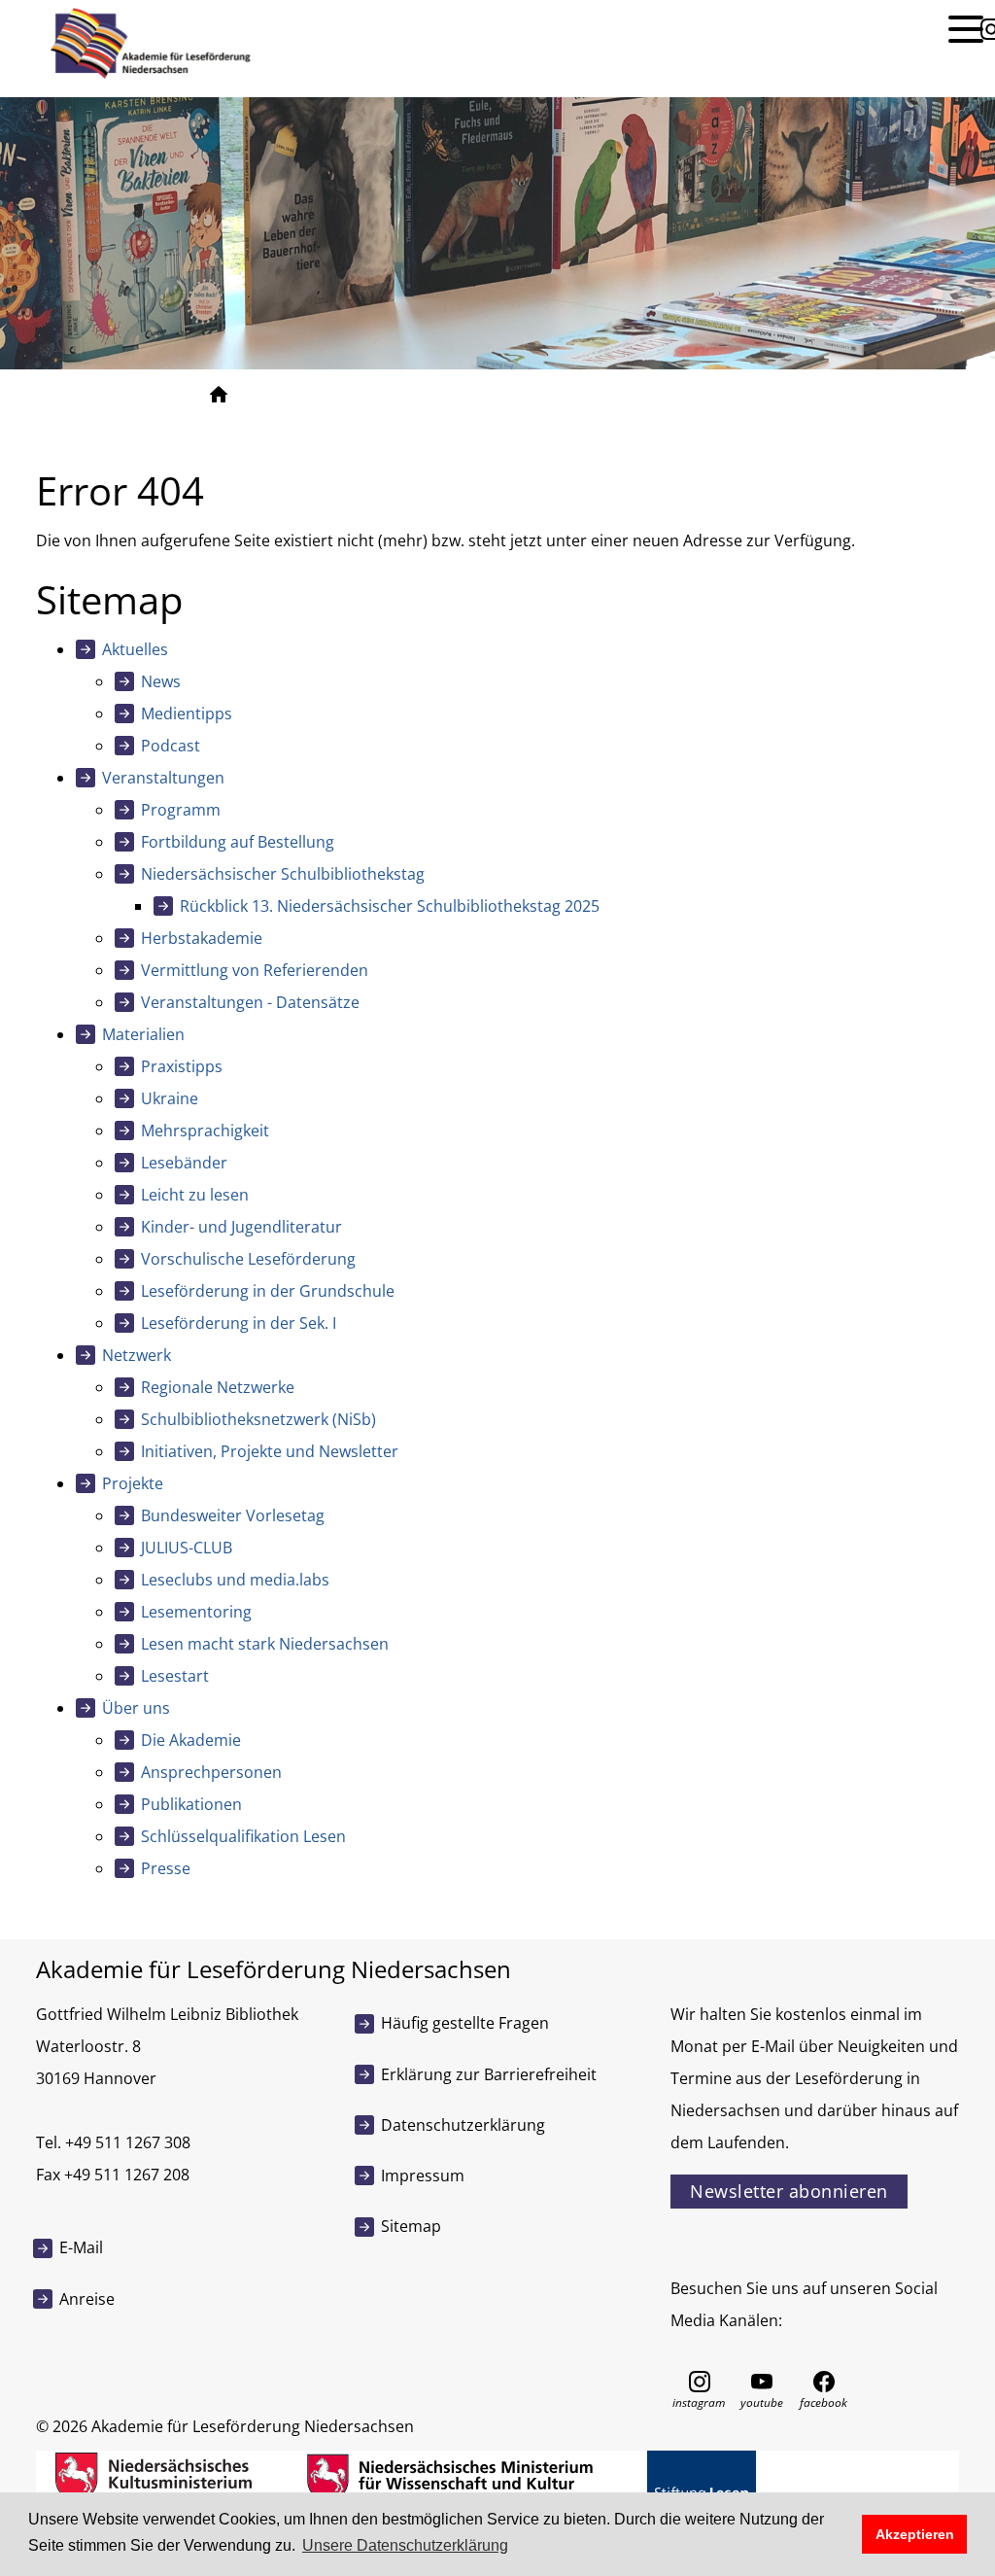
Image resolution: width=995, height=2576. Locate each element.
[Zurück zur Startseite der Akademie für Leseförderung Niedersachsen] (148, 42)
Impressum (423, 2176)
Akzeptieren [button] (915, 2534)
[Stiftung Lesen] (702, 2476)
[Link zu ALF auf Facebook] (824, 2380)
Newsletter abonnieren (789, 2191)
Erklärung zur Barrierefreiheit (489, 2074)
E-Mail (81, 2247)
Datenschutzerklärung (463, 2125)
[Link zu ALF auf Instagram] (700, 2380)
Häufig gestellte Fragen (465, 2023)
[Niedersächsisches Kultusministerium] (154, 2476)
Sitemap (411, 2226)
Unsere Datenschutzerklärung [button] (405, 2545)
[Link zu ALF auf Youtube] (762, 2380)
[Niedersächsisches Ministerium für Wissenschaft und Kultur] (449, 2476)
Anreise (87, 2299)
